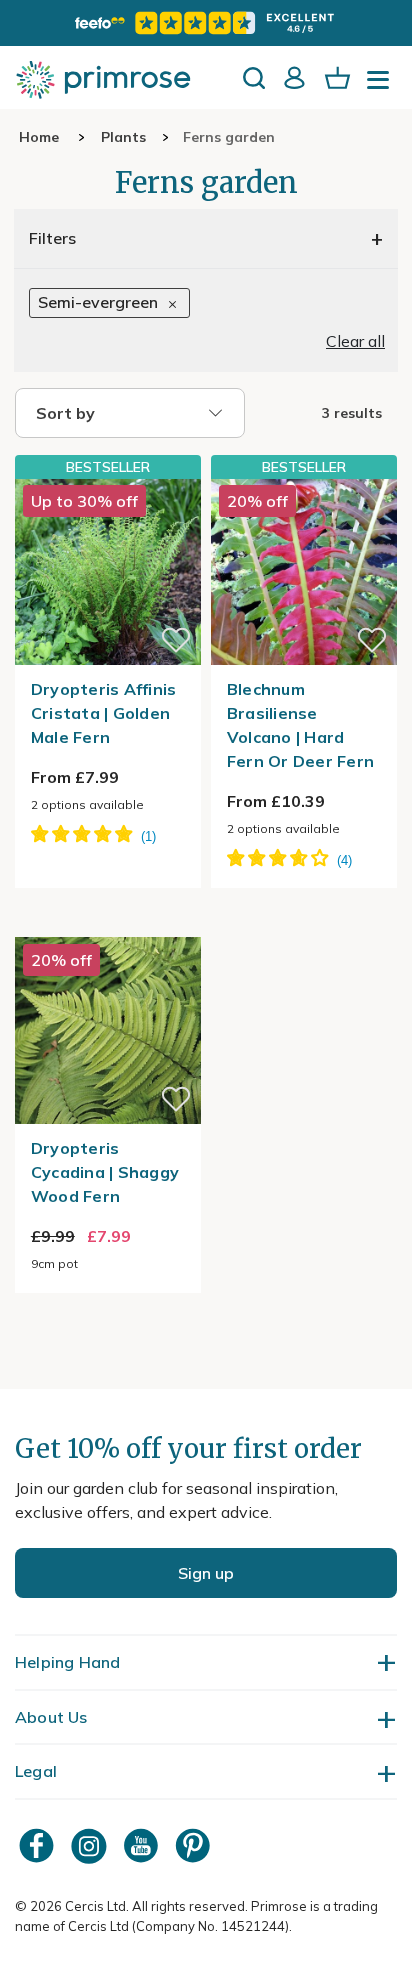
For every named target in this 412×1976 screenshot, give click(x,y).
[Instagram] (91, 1845)
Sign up (206, 1573)
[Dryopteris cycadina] (108, 925)
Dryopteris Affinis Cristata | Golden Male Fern (104, 713)
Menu (382, 86)
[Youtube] (143, 1845)
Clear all (355, 341)
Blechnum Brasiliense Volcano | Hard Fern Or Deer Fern (300, 725)
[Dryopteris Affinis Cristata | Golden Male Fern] (108, 571)
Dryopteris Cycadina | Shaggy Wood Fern (105, 1172)
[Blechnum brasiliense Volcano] (304, 571)
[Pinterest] (195, 1845)
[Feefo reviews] (206, 23)
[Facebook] (39, 1845)
